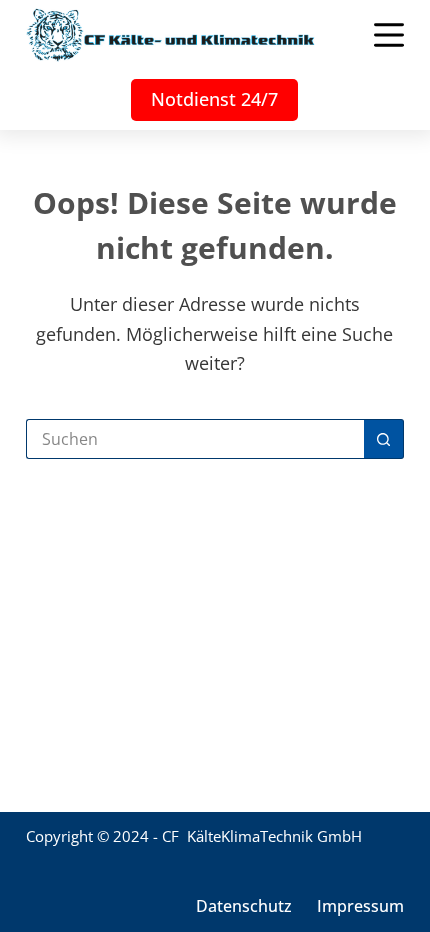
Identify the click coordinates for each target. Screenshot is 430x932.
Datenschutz (244, 906)
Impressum (360, 906)
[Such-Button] (384, 439)
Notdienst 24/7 (214, 99)
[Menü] (389, 35)
